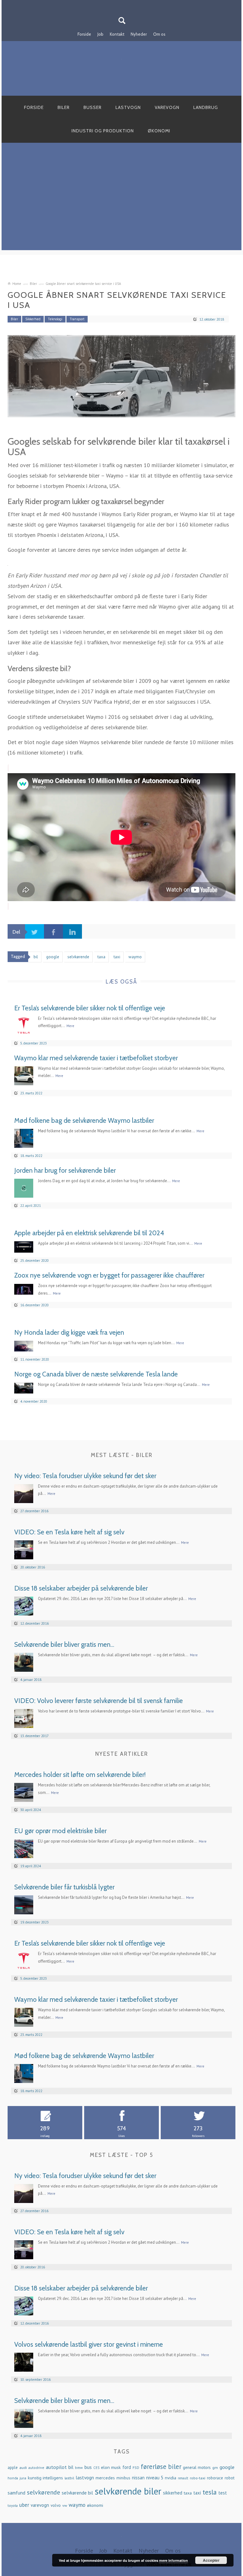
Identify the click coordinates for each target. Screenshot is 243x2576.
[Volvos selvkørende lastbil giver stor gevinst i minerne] (24, 2361)
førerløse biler (161, 2467)
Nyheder (139, 34)
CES (96, 2468)
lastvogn (85, 2477)
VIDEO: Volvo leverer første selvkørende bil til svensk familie (99, 1701)
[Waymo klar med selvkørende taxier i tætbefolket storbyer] (24, 1075)
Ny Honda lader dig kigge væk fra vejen (69, 1332)
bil (71, 2467)
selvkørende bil (77, 2493)
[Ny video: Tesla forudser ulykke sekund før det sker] (24, 1493)
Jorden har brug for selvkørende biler (65, 1170)
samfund (16, 2493)
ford (127, 2467)
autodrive (36, 2468)
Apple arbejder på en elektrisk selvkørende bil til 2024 (89, 1233)
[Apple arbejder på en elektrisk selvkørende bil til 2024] (24, 1246)
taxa (188, 2493)
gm (215, 2467)
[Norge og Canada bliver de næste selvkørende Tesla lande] (24, 1387)
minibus (123, 2478)
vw (65, 2505)
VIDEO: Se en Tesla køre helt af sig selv (69, 1532)
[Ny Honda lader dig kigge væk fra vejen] (24, 1346)
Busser (93, 107)
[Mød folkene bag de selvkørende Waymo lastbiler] (24, 1138)
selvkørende (44, 2492)
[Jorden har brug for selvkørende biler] (24, 1187)
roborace (215, 2478)
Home (17, 284)
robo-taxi (198, 2478)
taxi (197, 2493)
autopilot (56, 2467)
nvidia (171, 2478)
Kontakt (117, 34)
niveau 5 (155, 2478)
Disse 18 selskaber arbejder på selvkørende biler (81, 1588)
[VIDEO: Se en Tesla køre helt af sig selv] (24, 1549)
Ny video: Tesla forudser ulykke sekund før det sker (85, 1476)
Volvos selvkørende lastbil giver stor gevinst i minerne (89, 2344)
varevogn (40, 2505)
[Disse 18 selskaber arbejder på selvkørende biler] (24, 1605)
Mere (70, 1026)
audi (23, 2467)
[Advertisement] (121, 206)
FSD (136, 2468)
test (223, 2493)
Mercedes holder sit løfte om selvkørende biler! (80, 1775)
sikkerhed (173, 2493)
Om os (159, 34)
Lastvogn (128, 107)
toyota (13, 2505)
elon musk (111, 2467)
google (227, 2467)
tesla (210, 2492)
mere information (174, 2560)
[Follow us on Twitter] (125, 4)
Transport (77, 319)
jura (23, 2478)
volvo (56, 2505)
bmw (79, 2468)
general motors (197, 2467)
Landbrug (206, 107)
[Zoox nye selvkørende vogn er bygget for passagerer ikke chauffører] (24, 1288)
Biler (64, 107)
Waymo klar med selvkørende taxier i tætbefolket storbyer (96, 1058)
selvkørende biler (128, 2491)
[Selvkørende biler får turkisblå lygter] (24, 1904)
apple (13, 2468)
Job (100, 34)
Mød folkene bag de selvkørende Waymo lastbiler (84, 1120)
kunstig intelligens (45, 2478)
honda (13, 2478)
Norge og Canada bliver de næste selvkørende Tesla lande (96, 1374)
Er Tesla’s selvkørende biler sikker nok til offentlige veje (90, 1008)
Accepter (211, 2560)
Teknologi (55, 319)
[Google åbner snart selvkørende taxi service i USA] (121, 376)
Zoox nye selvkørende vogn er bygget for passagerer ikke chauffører (109, 1275)
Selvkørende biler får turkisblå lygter (64, 1887)
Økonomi (159, 131)
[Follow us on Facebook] (118, 4)
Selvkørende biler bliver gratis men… (64, 1644)
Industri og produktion (103, 131)
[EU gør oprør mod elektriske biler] (24, 1848)
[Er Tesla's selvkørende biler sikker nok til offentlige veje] (24, 1025)
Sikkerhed (33, 319)
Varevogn (167, 107)
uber (24, 2505)
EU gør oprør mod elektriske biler (60, 1831)
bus (88, 2467)
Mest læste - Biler (122, 1455)
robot (230, 2478)
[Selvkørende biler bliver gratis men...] (24, 1661)
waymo (77, 2505)
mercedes (105, 2478)
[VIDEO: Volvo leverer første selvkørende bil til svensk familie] (24, 1718)
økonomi (95, 2505)
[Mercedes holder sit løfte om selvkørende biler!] (24, 1792)
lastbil (69, 2478)
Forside (84, 34)
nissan (138, 2478)
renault (183, 2478)
